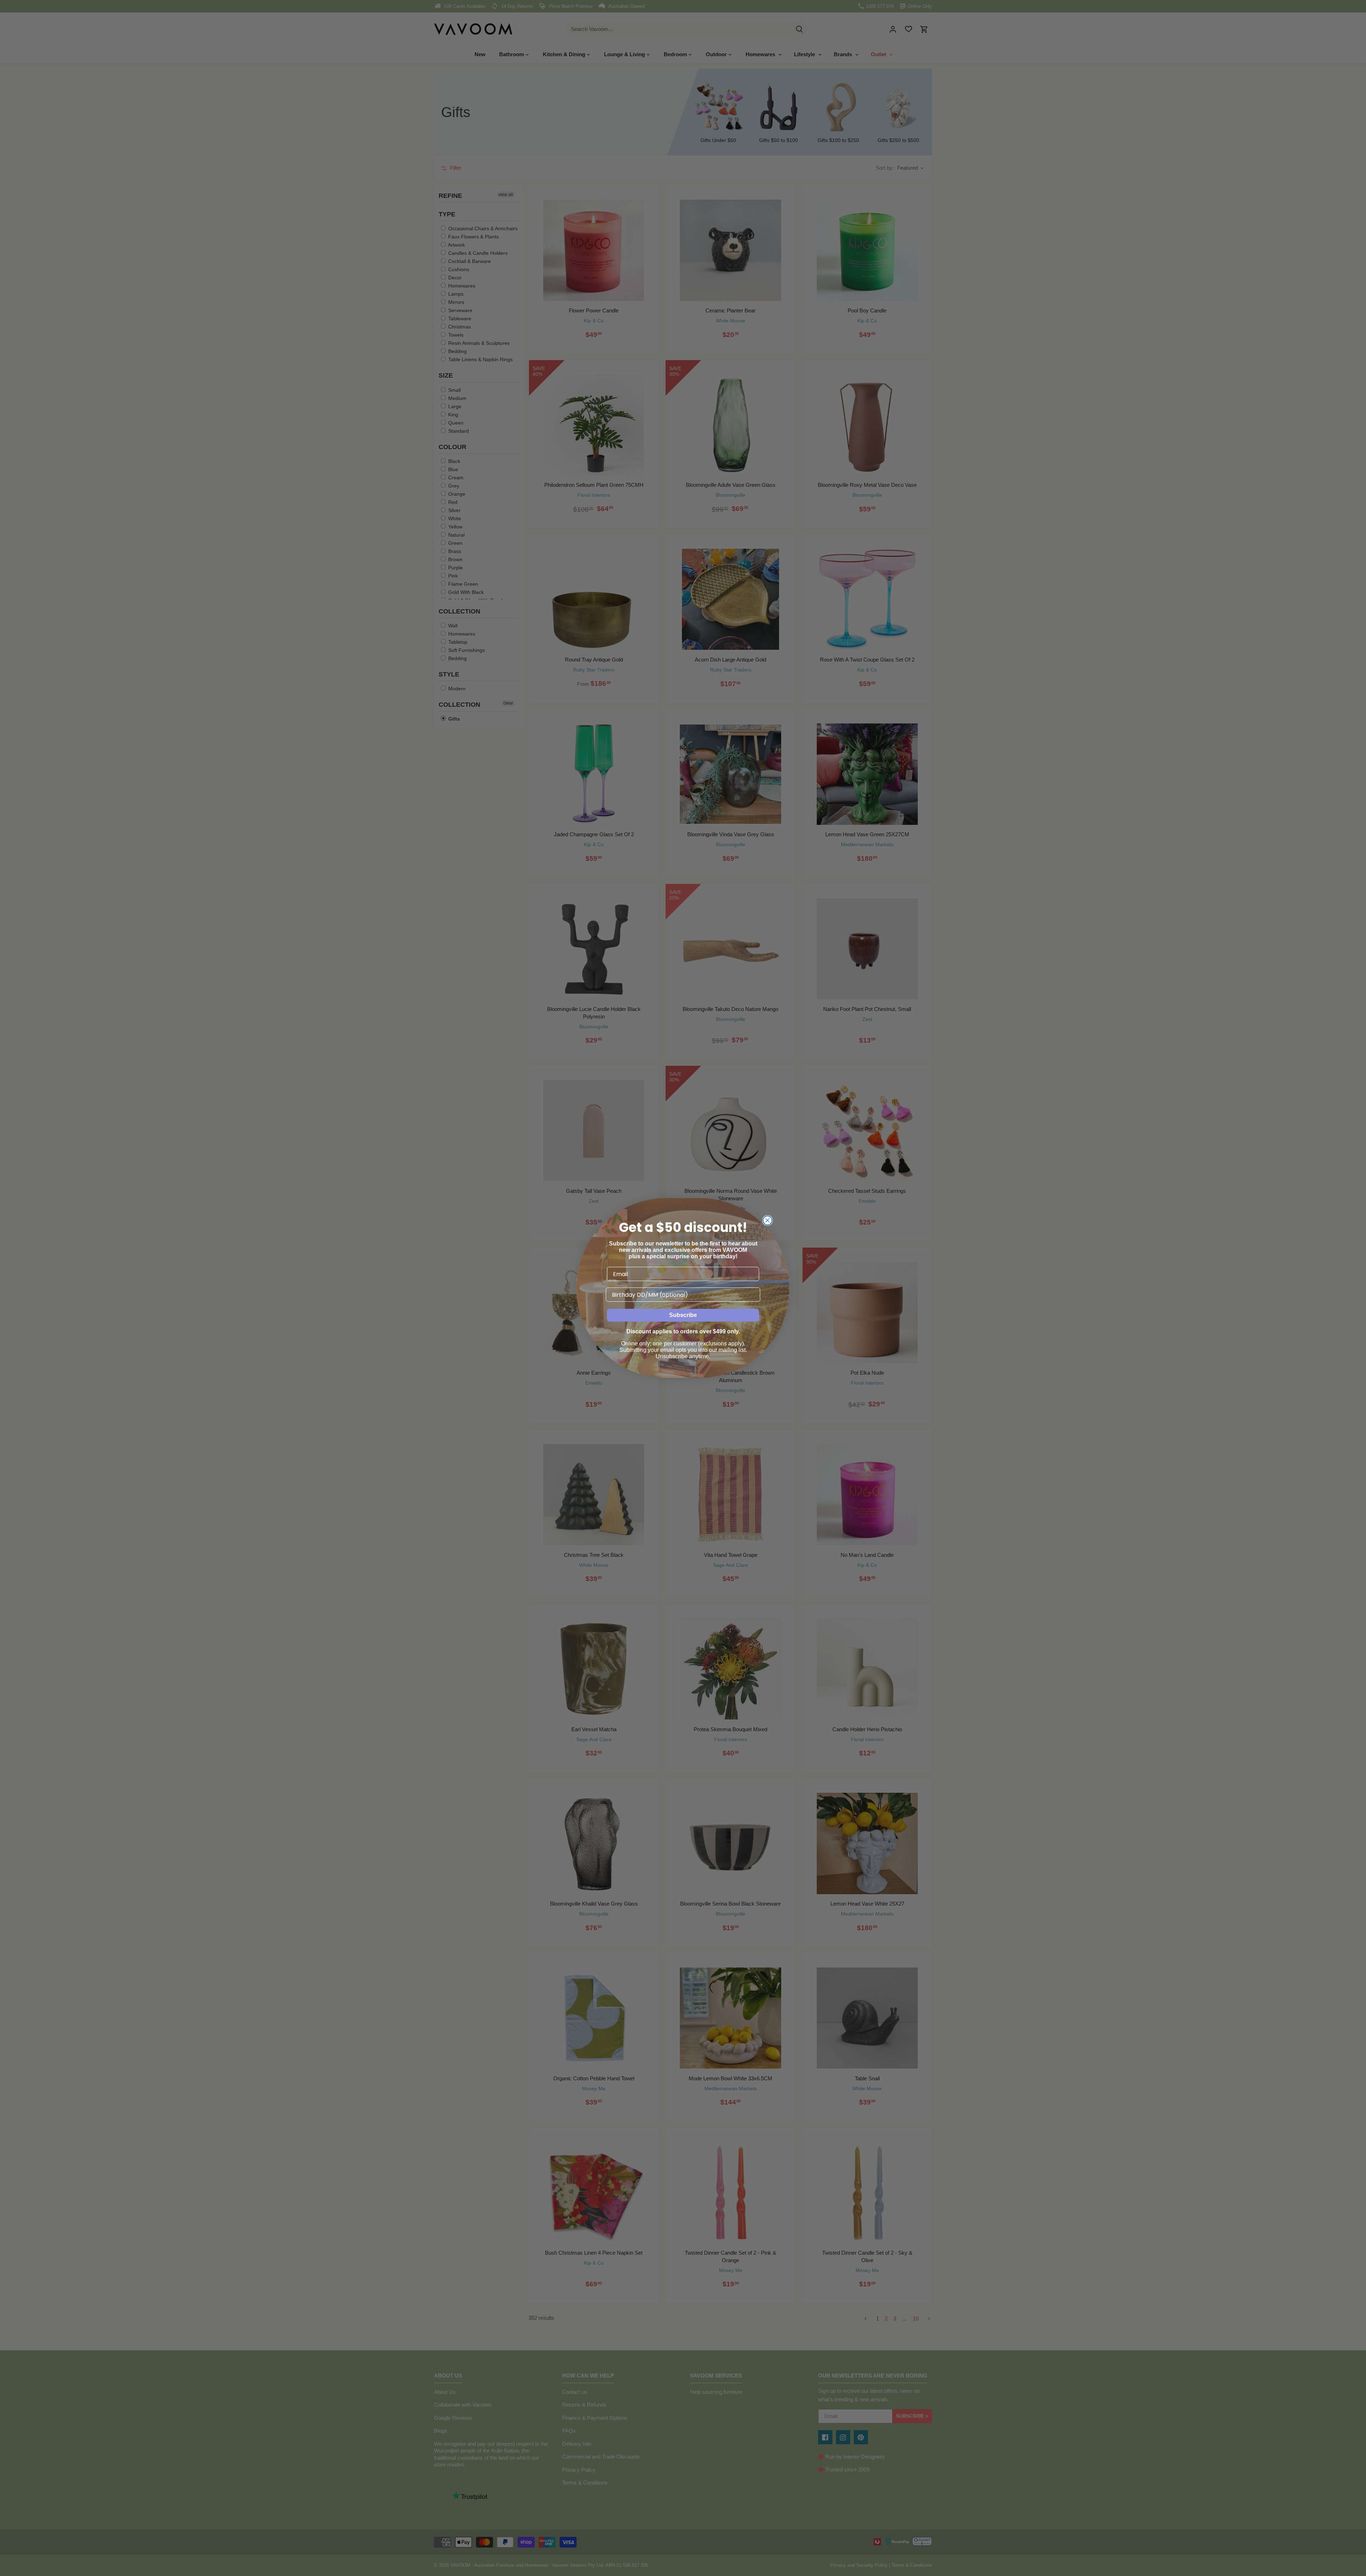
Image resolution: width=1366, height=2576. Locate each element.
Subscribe (683, 1315)
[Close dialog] (767, 1220)
